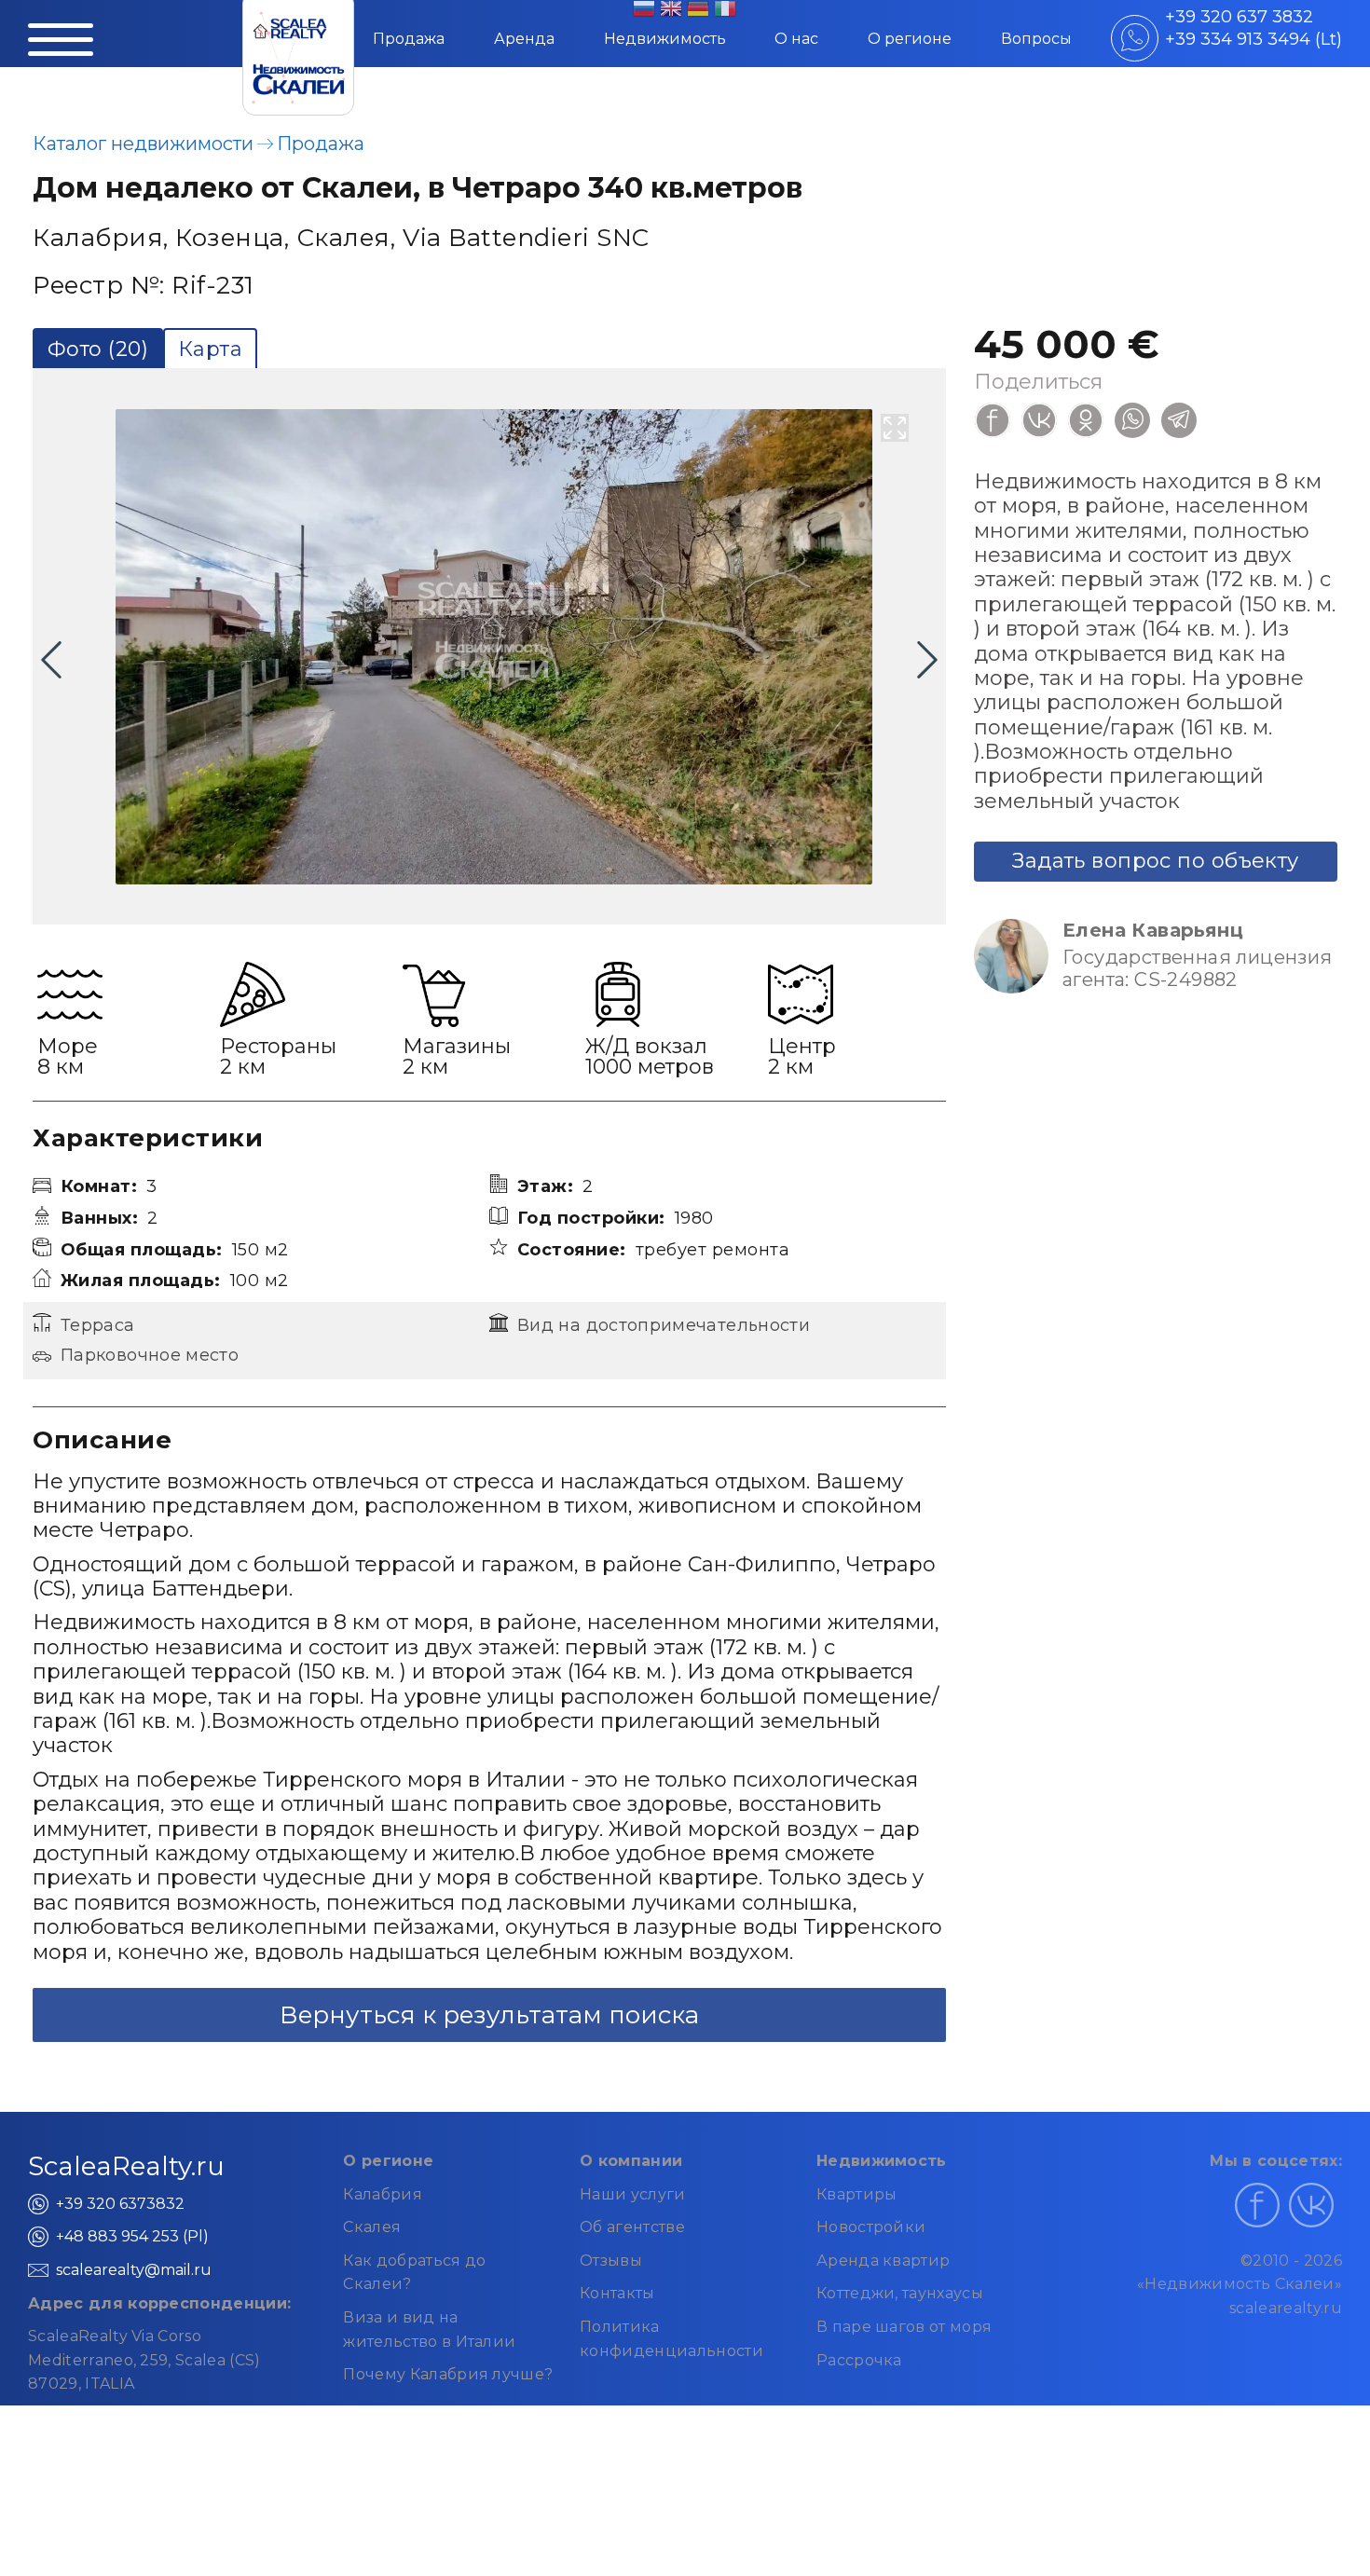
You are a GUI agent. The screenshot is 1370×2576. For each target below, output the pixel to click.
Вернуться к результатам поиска (489, 2015)
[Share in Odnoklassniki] (1086, 420)
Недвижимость (665, 39)
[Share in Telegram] (1179, 420)
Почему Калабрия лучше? (448, 2374)
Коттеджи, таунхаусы (900, 2293)
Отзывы (611, 2261)
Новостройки (871, 2227)
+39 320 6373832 (120, 2204)
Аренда (524, 39)
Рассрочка (859, 2360)
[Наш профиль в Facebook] (1257, 2205)
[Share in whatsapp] (1132, 420)
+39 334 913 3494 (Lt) (1254, 39)
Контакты (617, 2293)
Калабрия (383, 2194)
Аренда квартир (883, 2261)
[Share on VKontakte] (1039, 420)
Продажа (409, 39)
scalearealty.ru (1286, 2308)
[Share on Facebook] (993, 420)
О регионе (910, 39)
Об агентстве (632, 2227)
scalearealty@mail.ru (134, 2270)
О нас (796, 39)
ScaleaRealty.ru (126, 2166)
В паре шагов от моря (904, 2327)
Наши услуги (633, 2194)
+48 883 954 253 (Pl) (132, 2236)
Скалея (372, 2227)
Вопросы (1036, 39)
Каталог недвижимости (143, 144)
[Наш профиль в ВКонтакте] (1311, 2205)
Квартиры (857, 2194)
